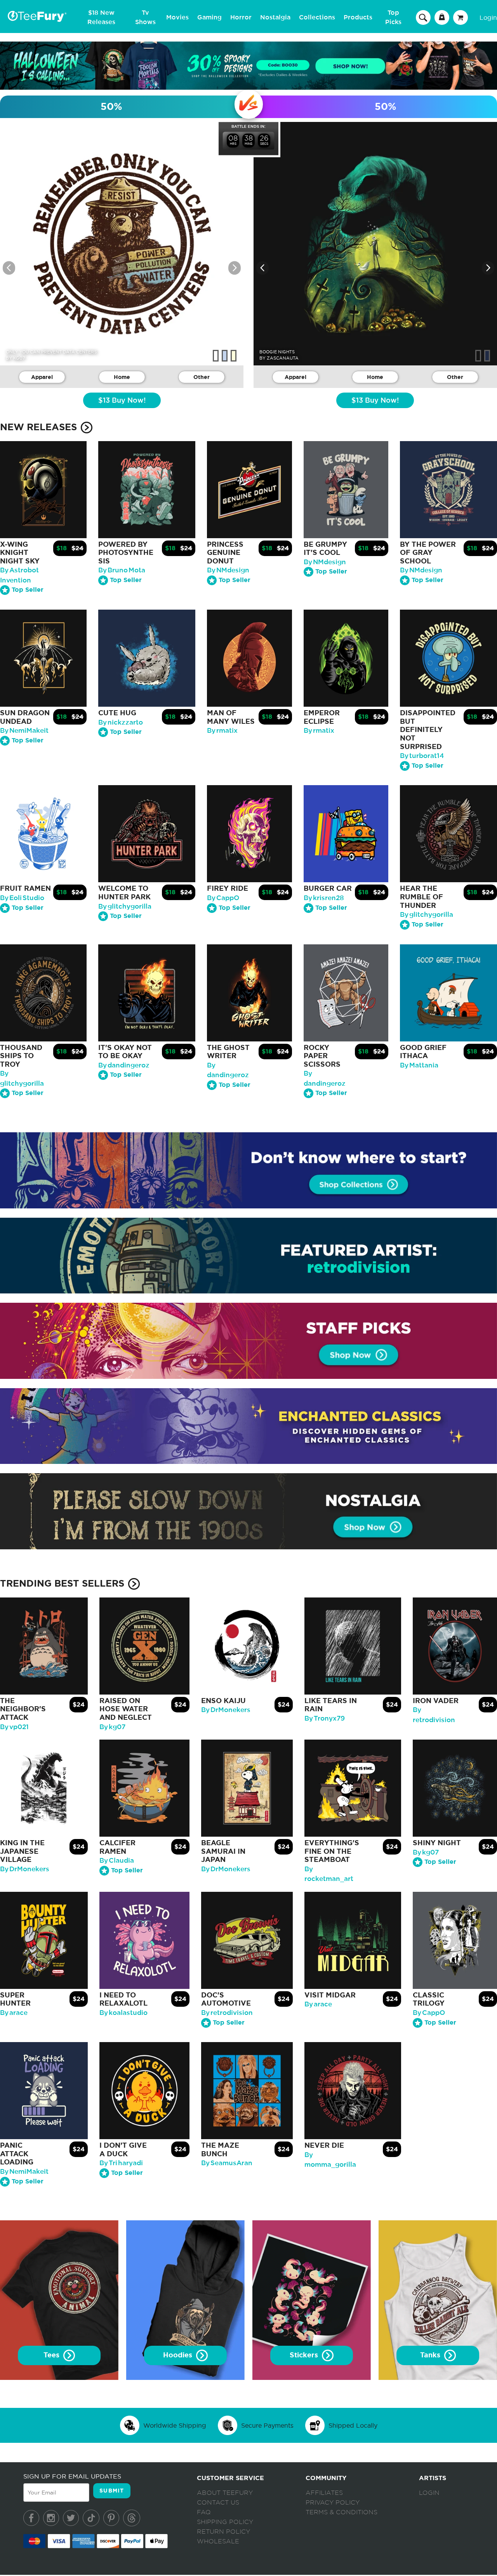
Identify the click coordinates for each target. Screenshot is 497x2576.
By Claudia (117, 1861)
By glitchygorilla (125, 906)
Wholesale (218, 2541)
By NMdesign (228, 570)
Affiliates (324, 2493)
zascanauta (283, 358)
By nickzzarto (121, 722)
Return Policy (223, 2532)
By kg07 (112, 1727)
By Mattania (419, 1065)
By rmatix (222, 731)
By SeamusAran (227, 2163)
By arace (14, 2013)
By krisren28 (324, 898)
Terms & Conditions (341, 2512)
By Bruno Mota (122, 570)
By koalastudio (123, 2013)
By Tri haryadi (121, 2163)
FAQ (204, 2512)
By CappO (223, 898)
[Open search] (423, 17)
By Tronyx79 (325, 1718)
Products (358, 17)
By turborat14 (422, 756)
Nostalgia (275, 17)
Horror (241, 17)
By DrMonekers (226, 1710)
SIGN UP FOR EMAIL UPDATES (72, 2476)
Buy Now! (122, 401)
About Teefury (225, 2493)
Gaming (209, 17)
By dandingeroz (124, 1065)
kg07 (19, 358)
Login (488, 17)
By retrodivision (227, 2013)
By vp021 (14, 1727)
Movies (177, 17)
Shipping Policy (225, 2522)
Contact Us (218, 2503)
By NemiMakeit (24, 731)
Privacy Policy (333, 2503)
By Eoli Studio (22, 898)
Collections (317, 17)
